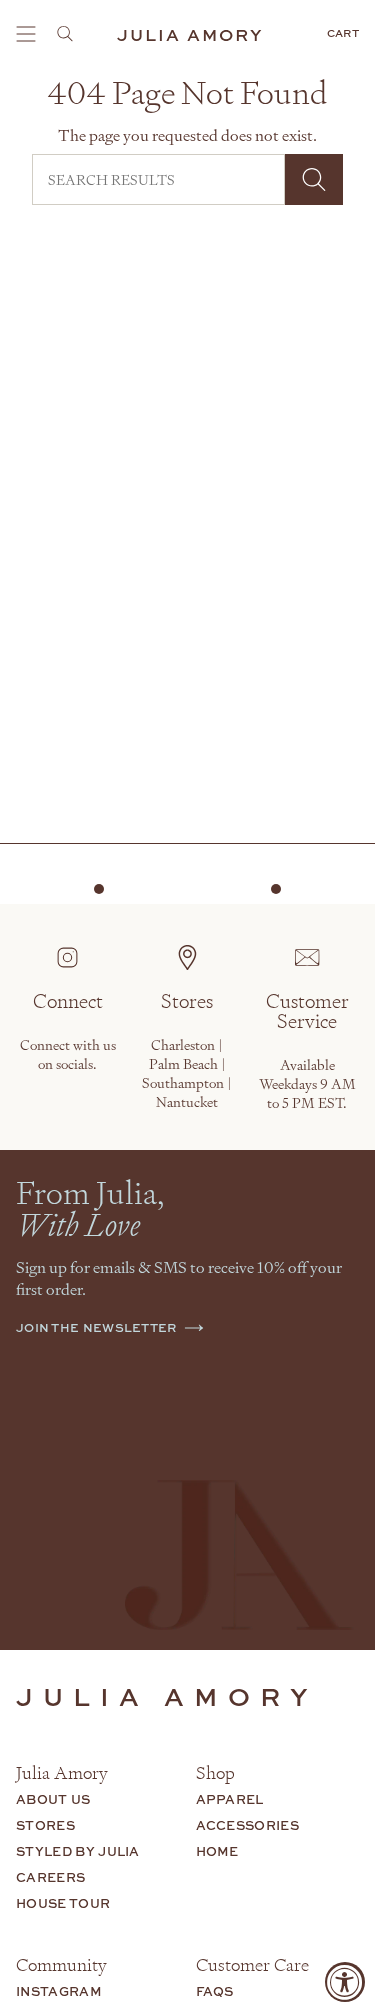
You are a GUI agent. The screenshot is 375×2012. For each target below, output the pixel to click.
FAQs (215, 1991)
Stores (45, 1825)
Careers (50, 1877)
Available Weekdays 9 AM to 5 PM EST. (307, 1083)
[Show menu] (26, 34)
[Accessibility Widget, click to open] (345, 1982)
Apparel (230, 1799)
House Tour (63, 1903)
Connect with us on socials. (68, 1054)
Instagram (59, 1991)
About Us (53, 1799)
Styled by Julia (78, 1851)
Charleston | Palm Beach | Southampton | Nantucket (187, 1073)
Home (217, 1851)
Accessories (248, 1825)
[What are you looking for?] (71, 34)
